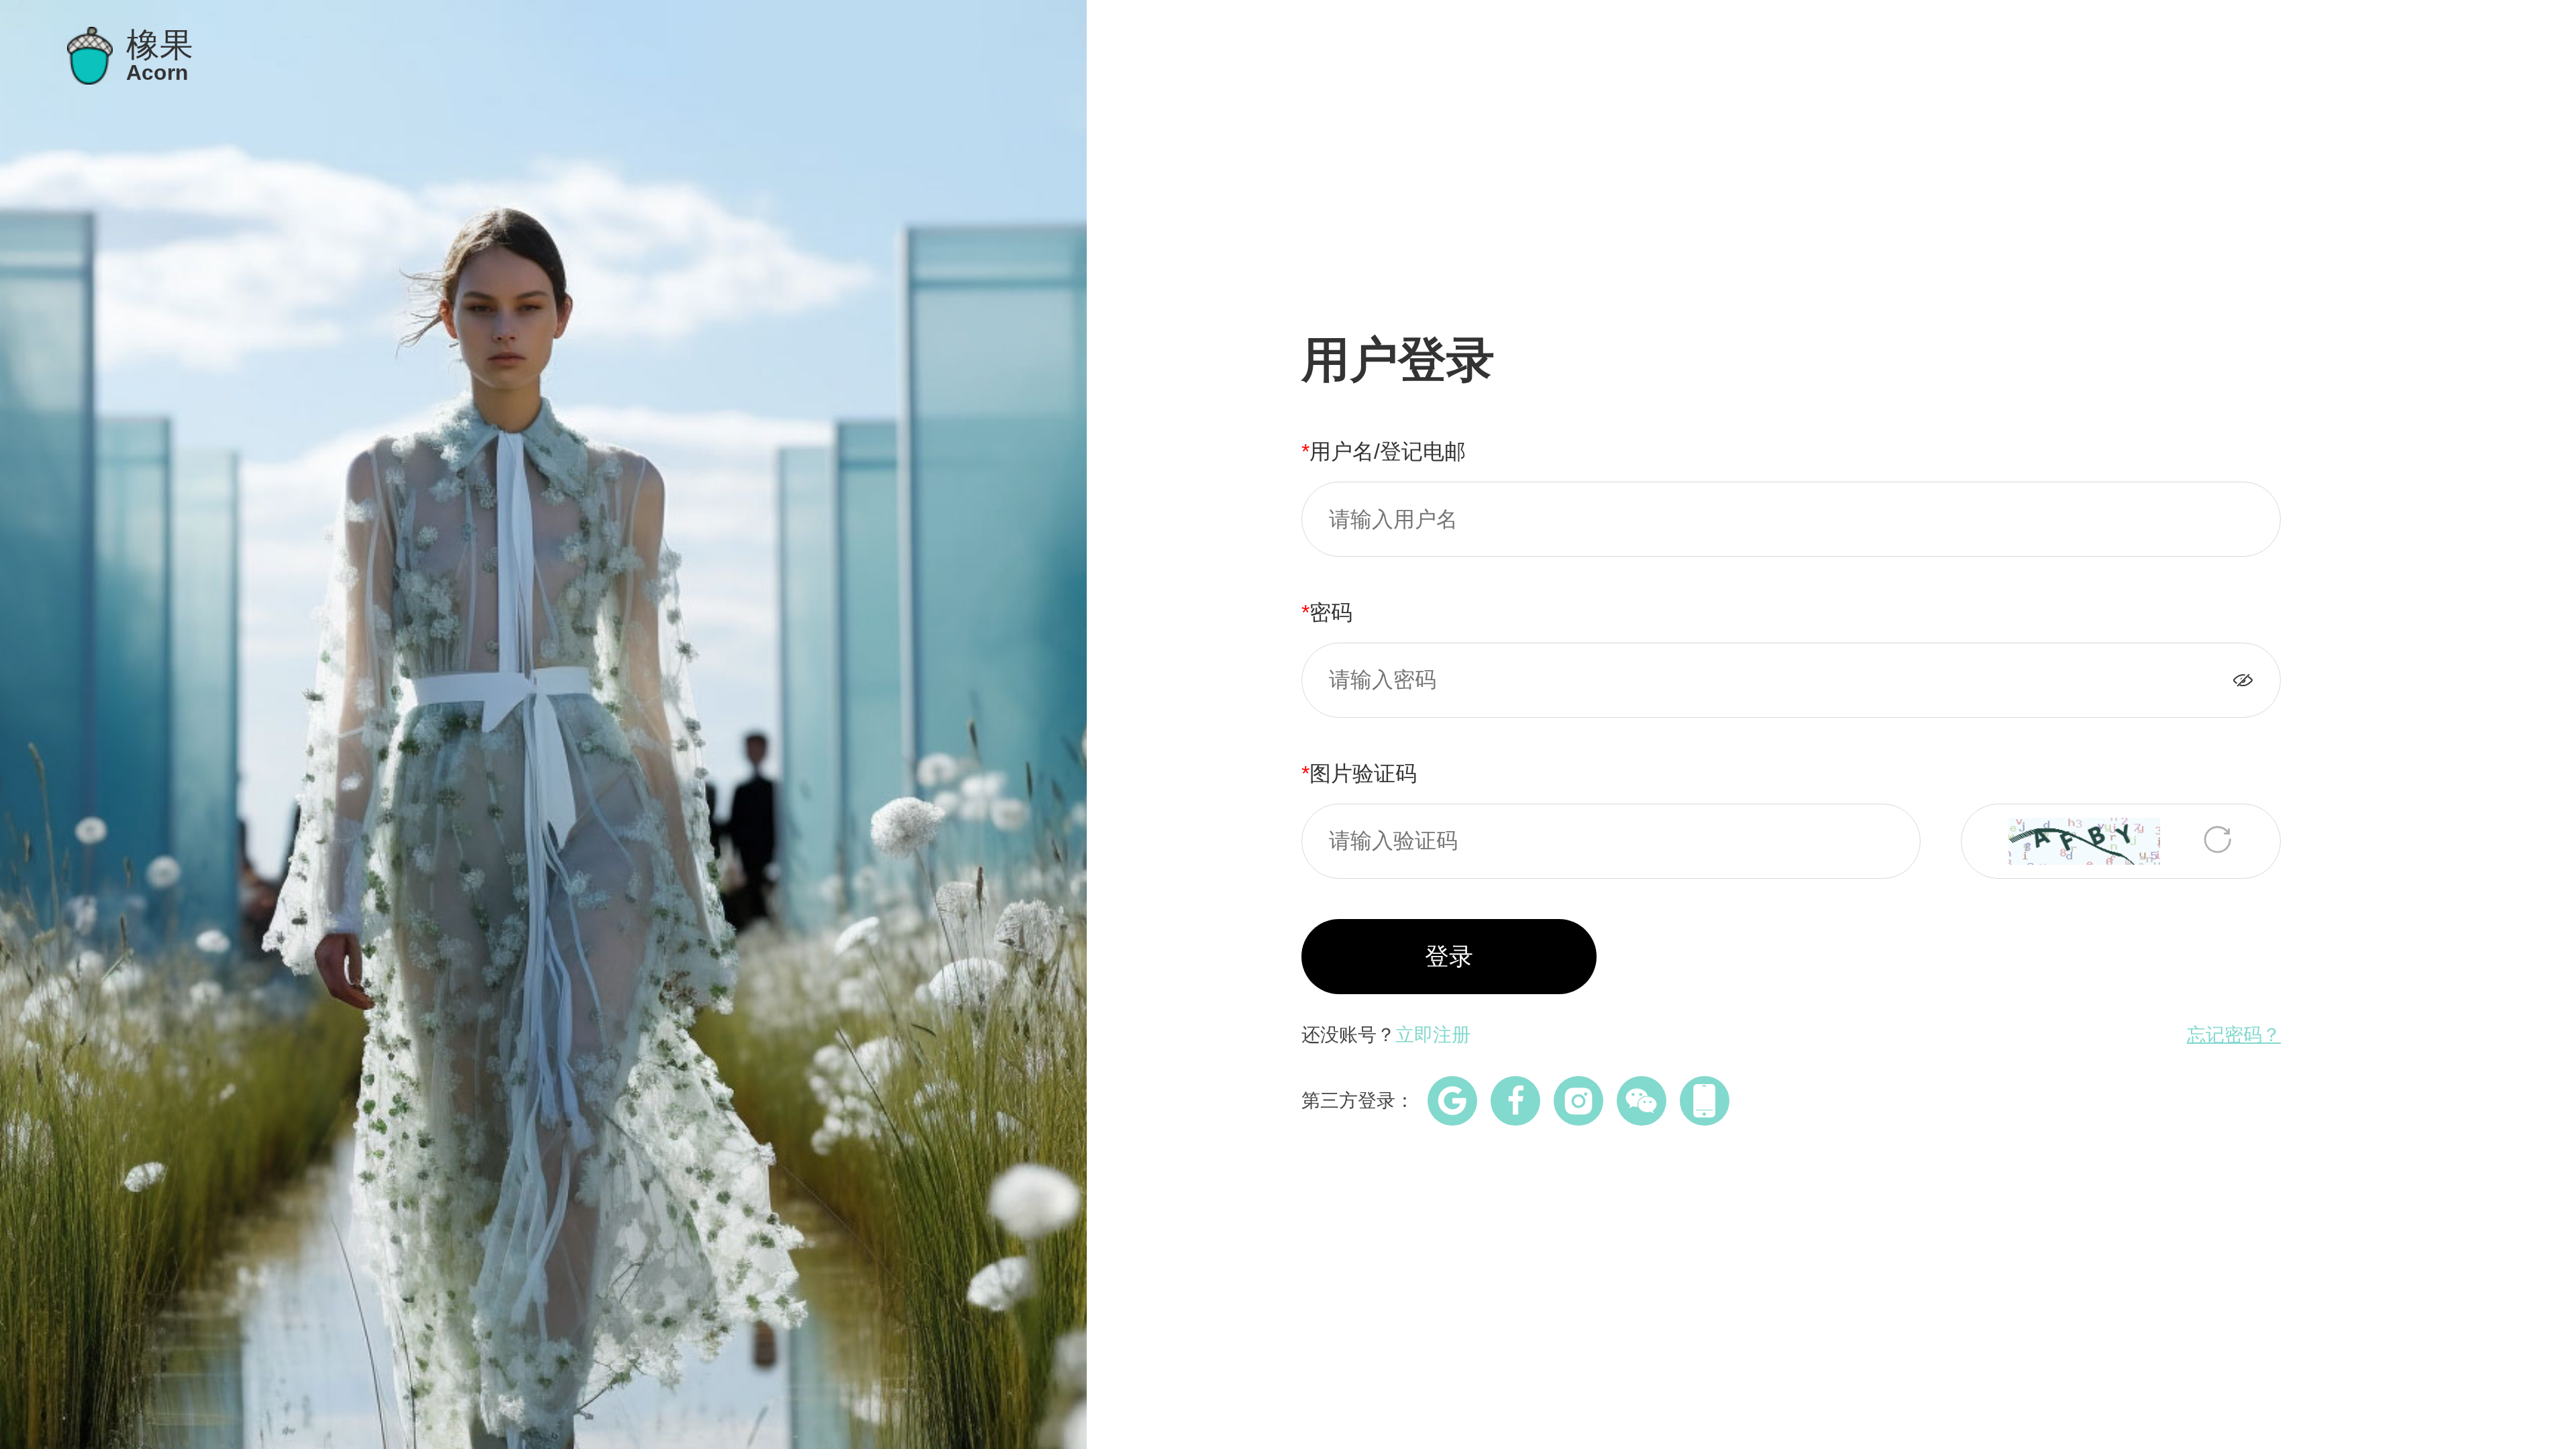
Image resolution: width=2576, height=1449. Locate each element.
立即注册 (1433, 1035)
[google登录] (1452, 1101)
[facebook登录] (1515, 1101)
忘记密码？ (2234, 1035)
